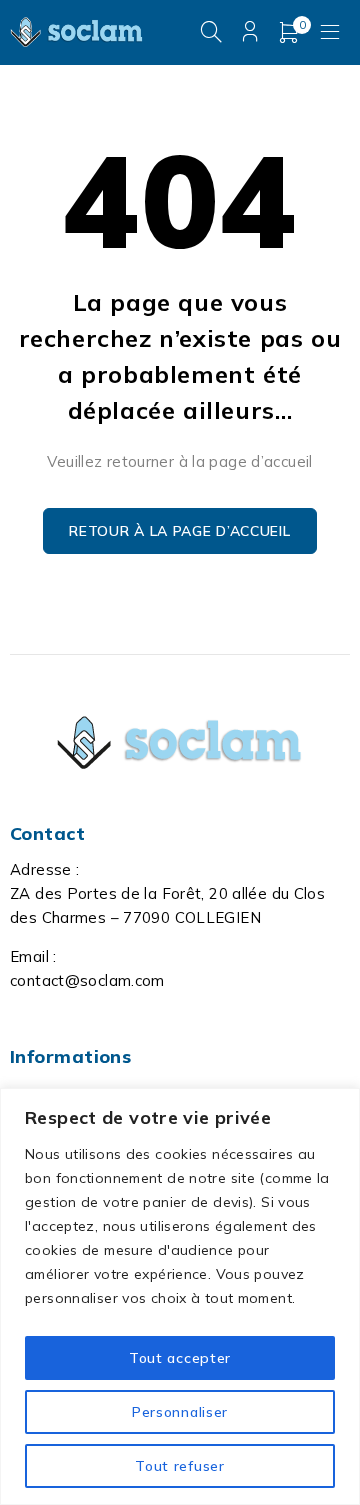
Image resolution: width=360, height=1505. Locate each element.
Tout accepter (180, 1358)
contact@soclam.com (87, 980)
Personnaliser (180, 1412)
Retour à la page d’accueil (179, 531)
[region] (180, 1296)
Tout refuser (179, 1466)
